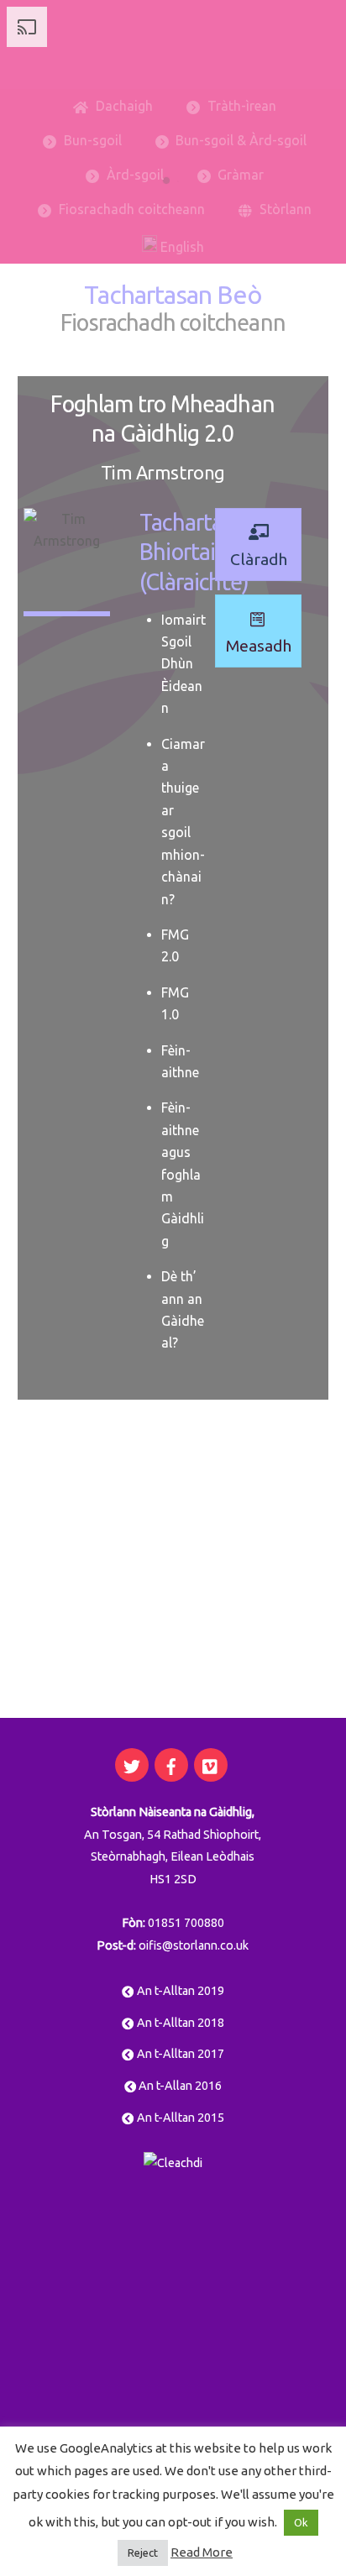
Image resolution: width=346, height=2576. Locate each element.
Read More (202, 2552)
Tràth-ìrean (240, 106)
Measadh (259, 646)
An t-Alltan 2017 (179, 2054)
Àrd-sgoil (134, 175)
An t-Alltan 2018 (179, 2023)
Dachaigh (123, 106)
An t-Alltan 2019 (179, 1991)
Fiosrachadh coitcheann (130, 209)
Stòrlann (284, 209)
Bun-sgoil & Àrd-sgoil (239, 140)
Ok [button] (301, 2522)
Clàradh (259, 559)
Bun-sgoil (91, 140)
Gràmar (239, 175)
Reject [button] (143, 2552)
